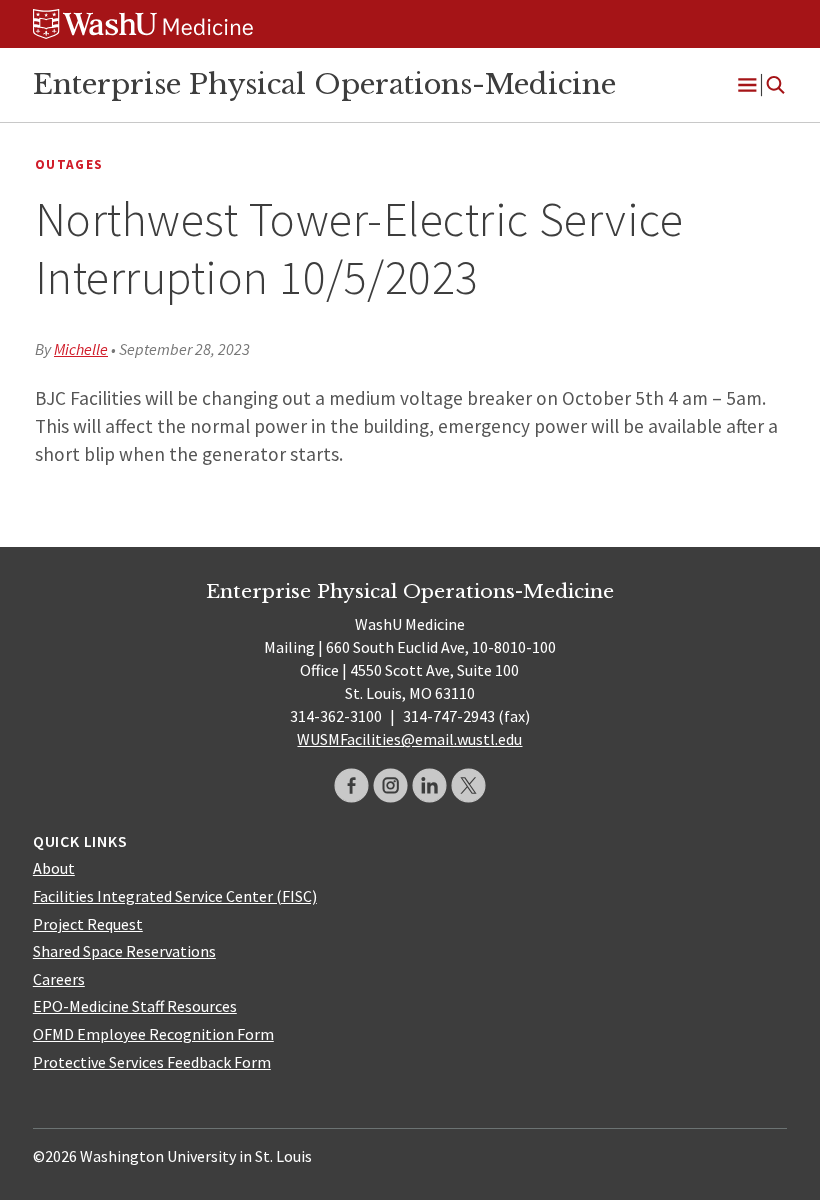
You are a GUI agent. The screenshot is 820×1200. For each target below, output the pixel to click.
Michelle (81, 349)
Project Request (88, 924)
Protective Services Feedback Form (152, 1062)
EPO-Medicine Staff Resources (135, 1006)
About (54, 868)
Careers (59, 979)
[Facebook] (351, 785)
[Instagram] (390, 785)
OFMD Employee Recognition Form (153, 1034)
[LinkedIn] (429, 785)
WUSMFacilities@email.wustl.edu (409, 739)
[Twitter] (468, 785)
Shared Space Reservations (124, 951)
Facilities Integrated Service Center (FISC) (175, 896)
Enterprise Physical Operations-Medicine (324, 84)
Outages (69, 164)
